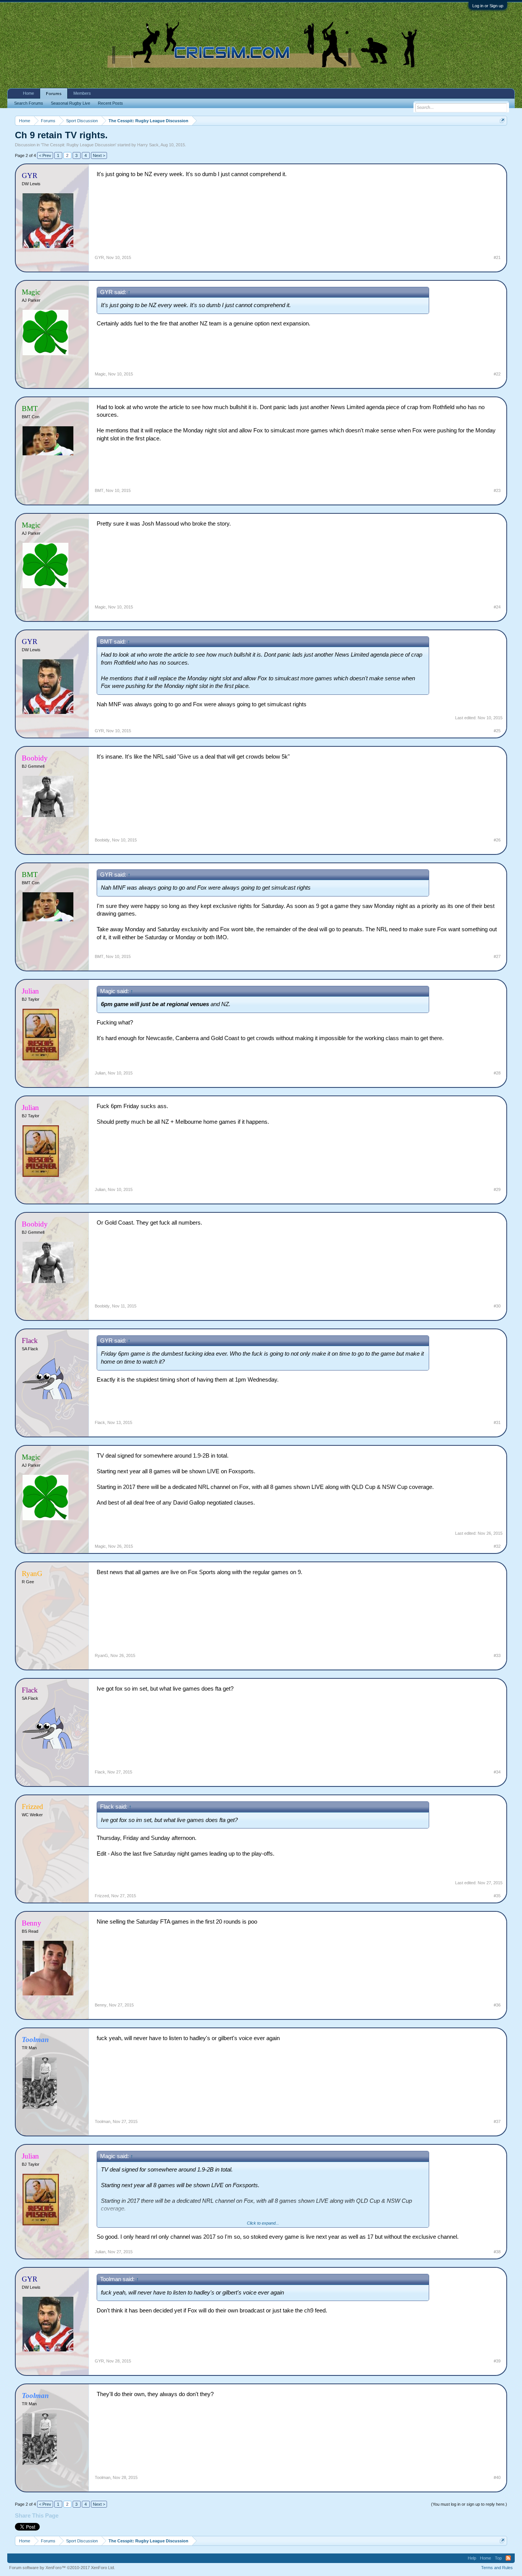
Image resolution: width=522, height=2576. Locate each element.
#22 (497, 374)
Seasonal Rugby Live (71, 103)
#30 (497, 1306)
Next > (99, 155)
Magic (100, 374)
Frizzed (102, 1896)
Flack (100, 1422)
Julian (100, 1073)
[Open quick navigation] (502, 121)
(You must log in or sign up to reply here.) (469, 2504)
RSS (508, 2558)
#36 (497, 2005)
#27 (497, 956)
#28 (497, 1073)
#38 (497, 2252)
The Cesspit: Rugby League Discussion (79, 145)
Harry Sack (148, 145)
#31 (497, 1422)
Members (82, 93)
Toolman (103, 2121)
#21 (497, 257)
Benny (101, 2005)
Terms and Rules (497, 2568)
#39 (497, 2361)
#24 (497, 607)
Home (28, 93)
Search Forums (29, 103)
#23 (497, 490)
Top (498, 2558)
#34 (497, 1772)
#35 (497, 1896)
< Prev (45, 155)
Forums (54, 94)
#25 (497, 731)
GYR (99, 257)
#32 (497, 1546)
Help (472, 2558)
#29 (497, 1189)
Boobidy (102, 840)
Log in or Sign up (488, 6)
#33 (497, 1655)
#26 (497, 840)
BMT (99, 490)
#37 (497, 2121)
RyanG (101, 1655)
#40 (497, 2477)
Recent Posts (110, 103)
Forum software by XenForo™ (62, 2568)
